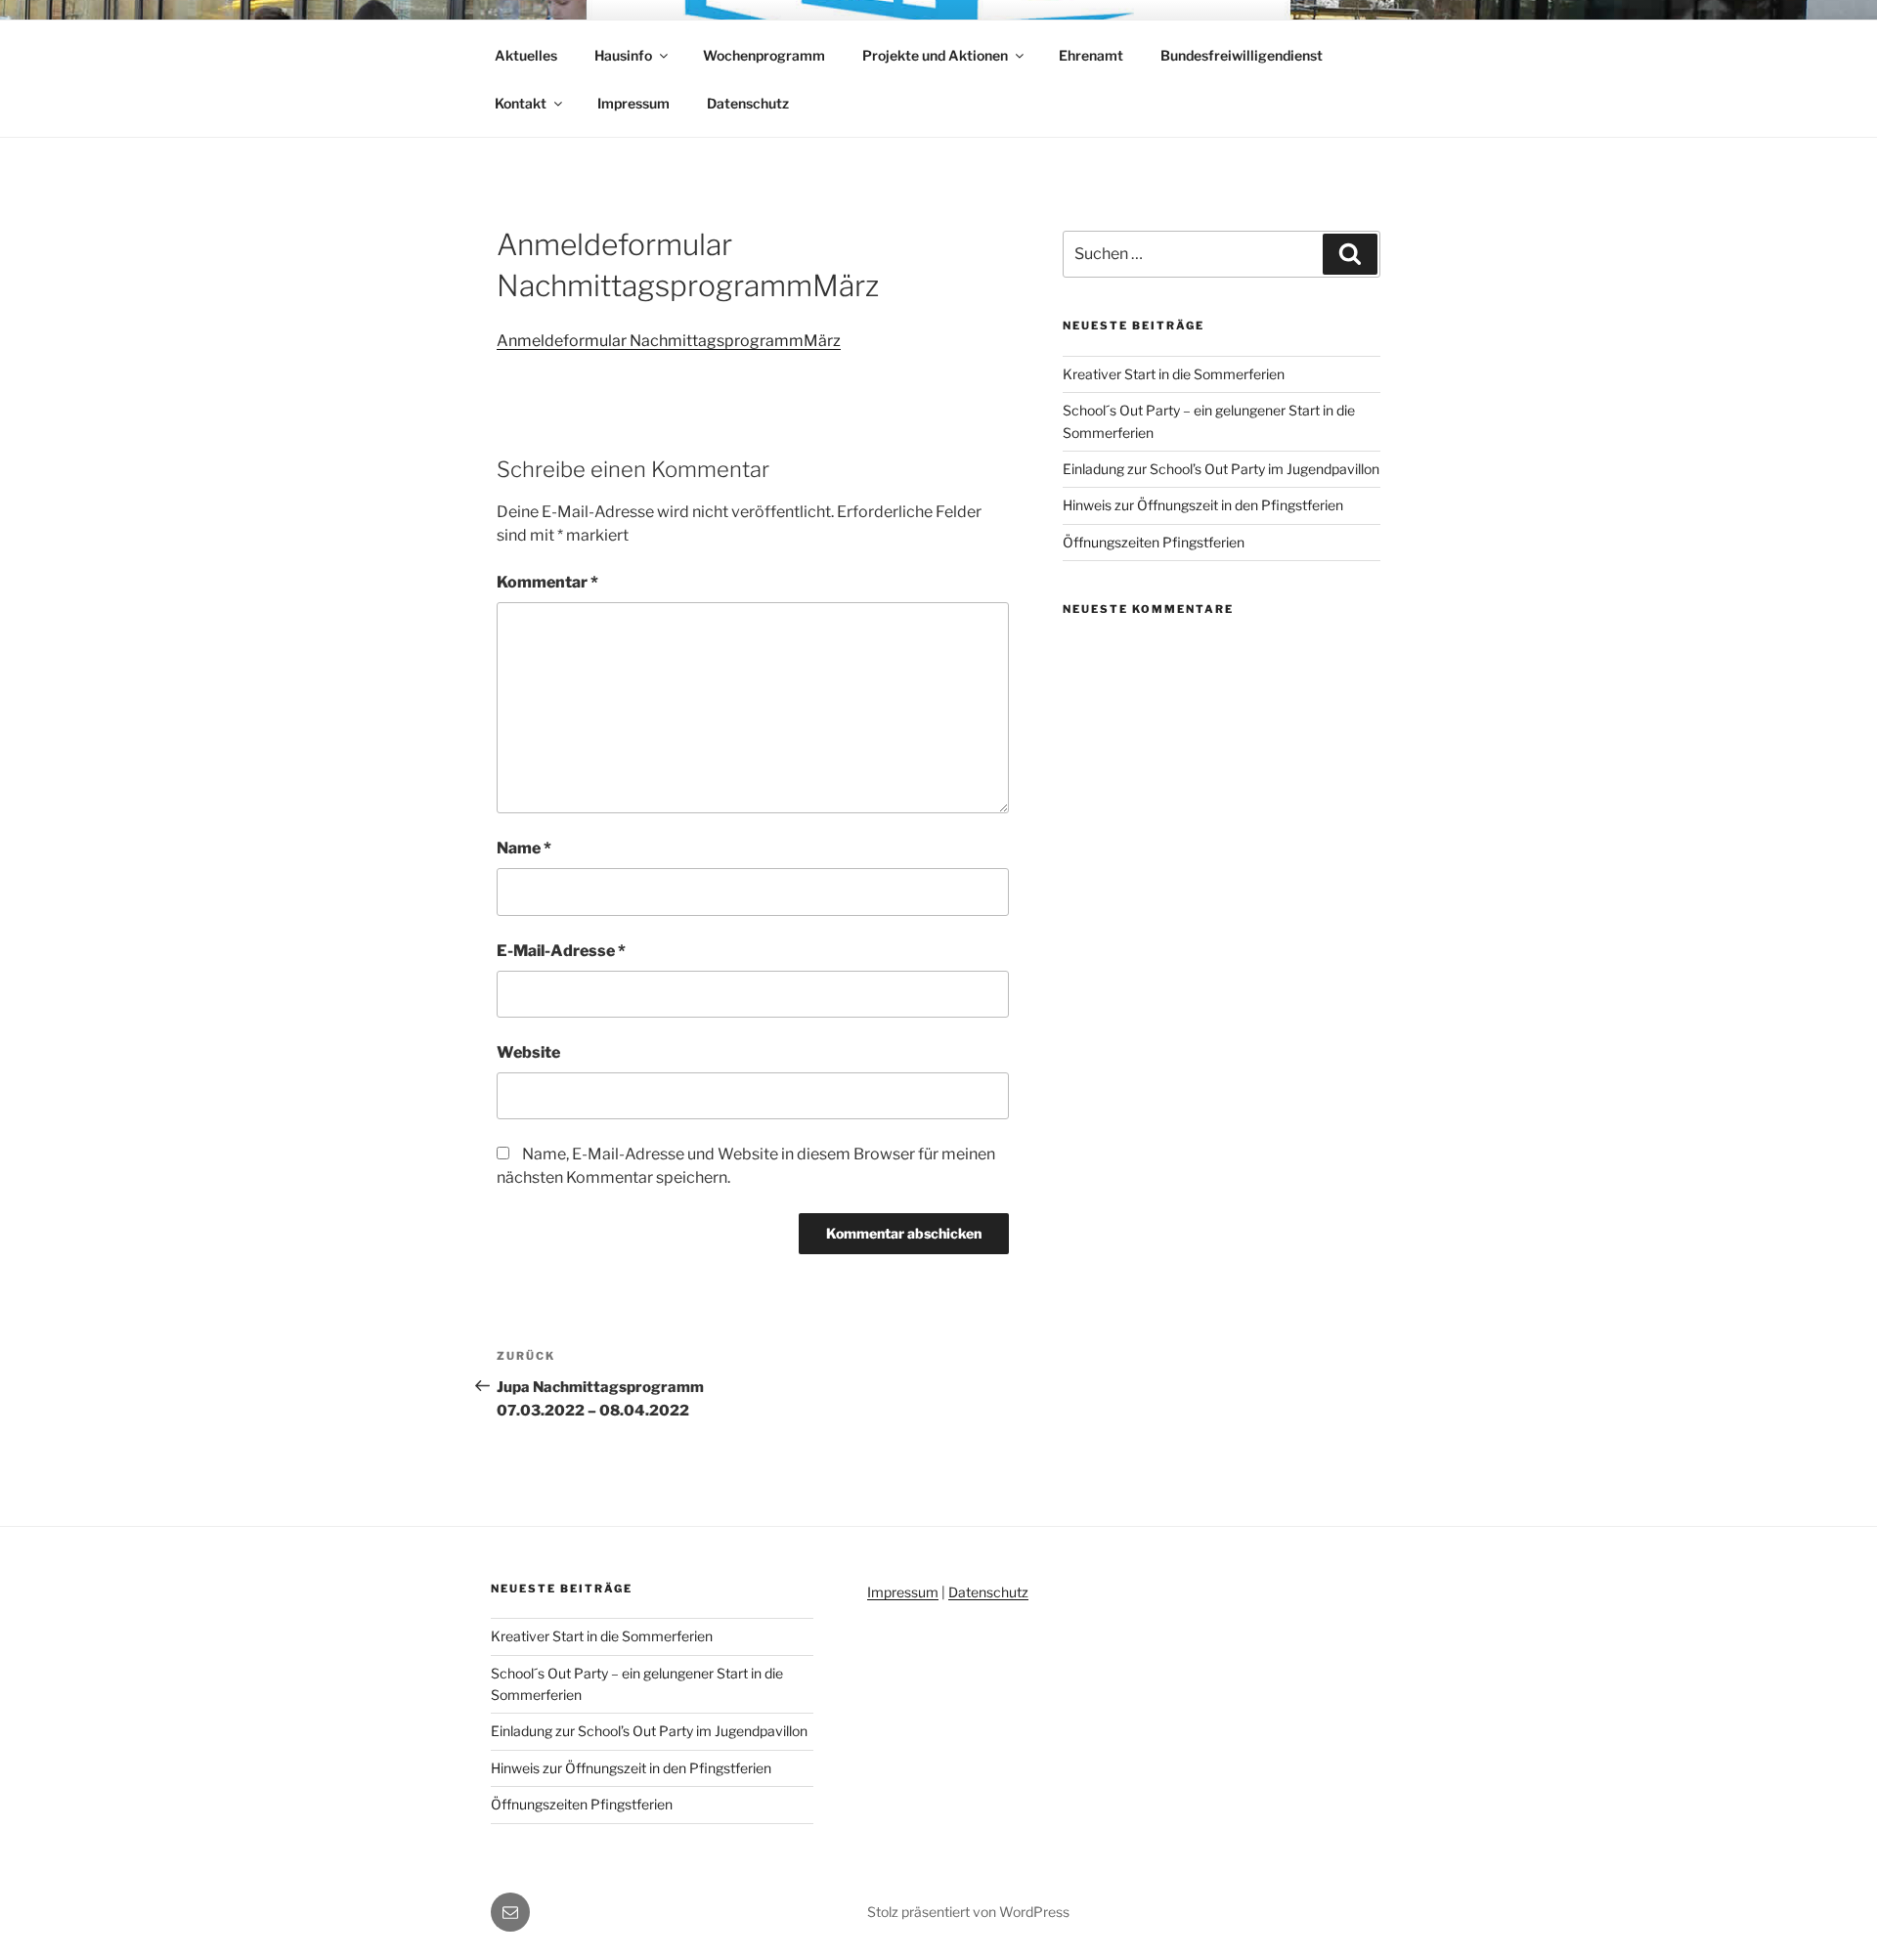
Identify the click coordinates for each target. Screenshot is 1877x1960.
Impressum (633, 103)
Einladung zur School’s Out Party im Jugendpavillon (1221, 469)
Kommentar (547, 582)
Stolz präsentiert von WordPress (968, 1912)
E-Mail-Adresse (561, 951)
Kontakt (521, 103)
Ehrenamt (1091, 55)
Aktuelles (526, 55)
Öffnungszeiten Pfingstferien (1154, 542)
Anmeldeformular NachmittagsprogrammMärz (669, 341)
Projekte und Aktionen (935, 55)
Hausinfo (623, 55)
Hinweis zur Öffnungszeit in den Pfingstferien (1203, 505)
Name (524, 848)
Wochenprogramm (764, 55)
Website (528, 1052)
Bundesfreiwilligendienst (1242, 55)
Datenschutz (748, 103)
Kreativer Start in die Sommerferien (1174, 374)
